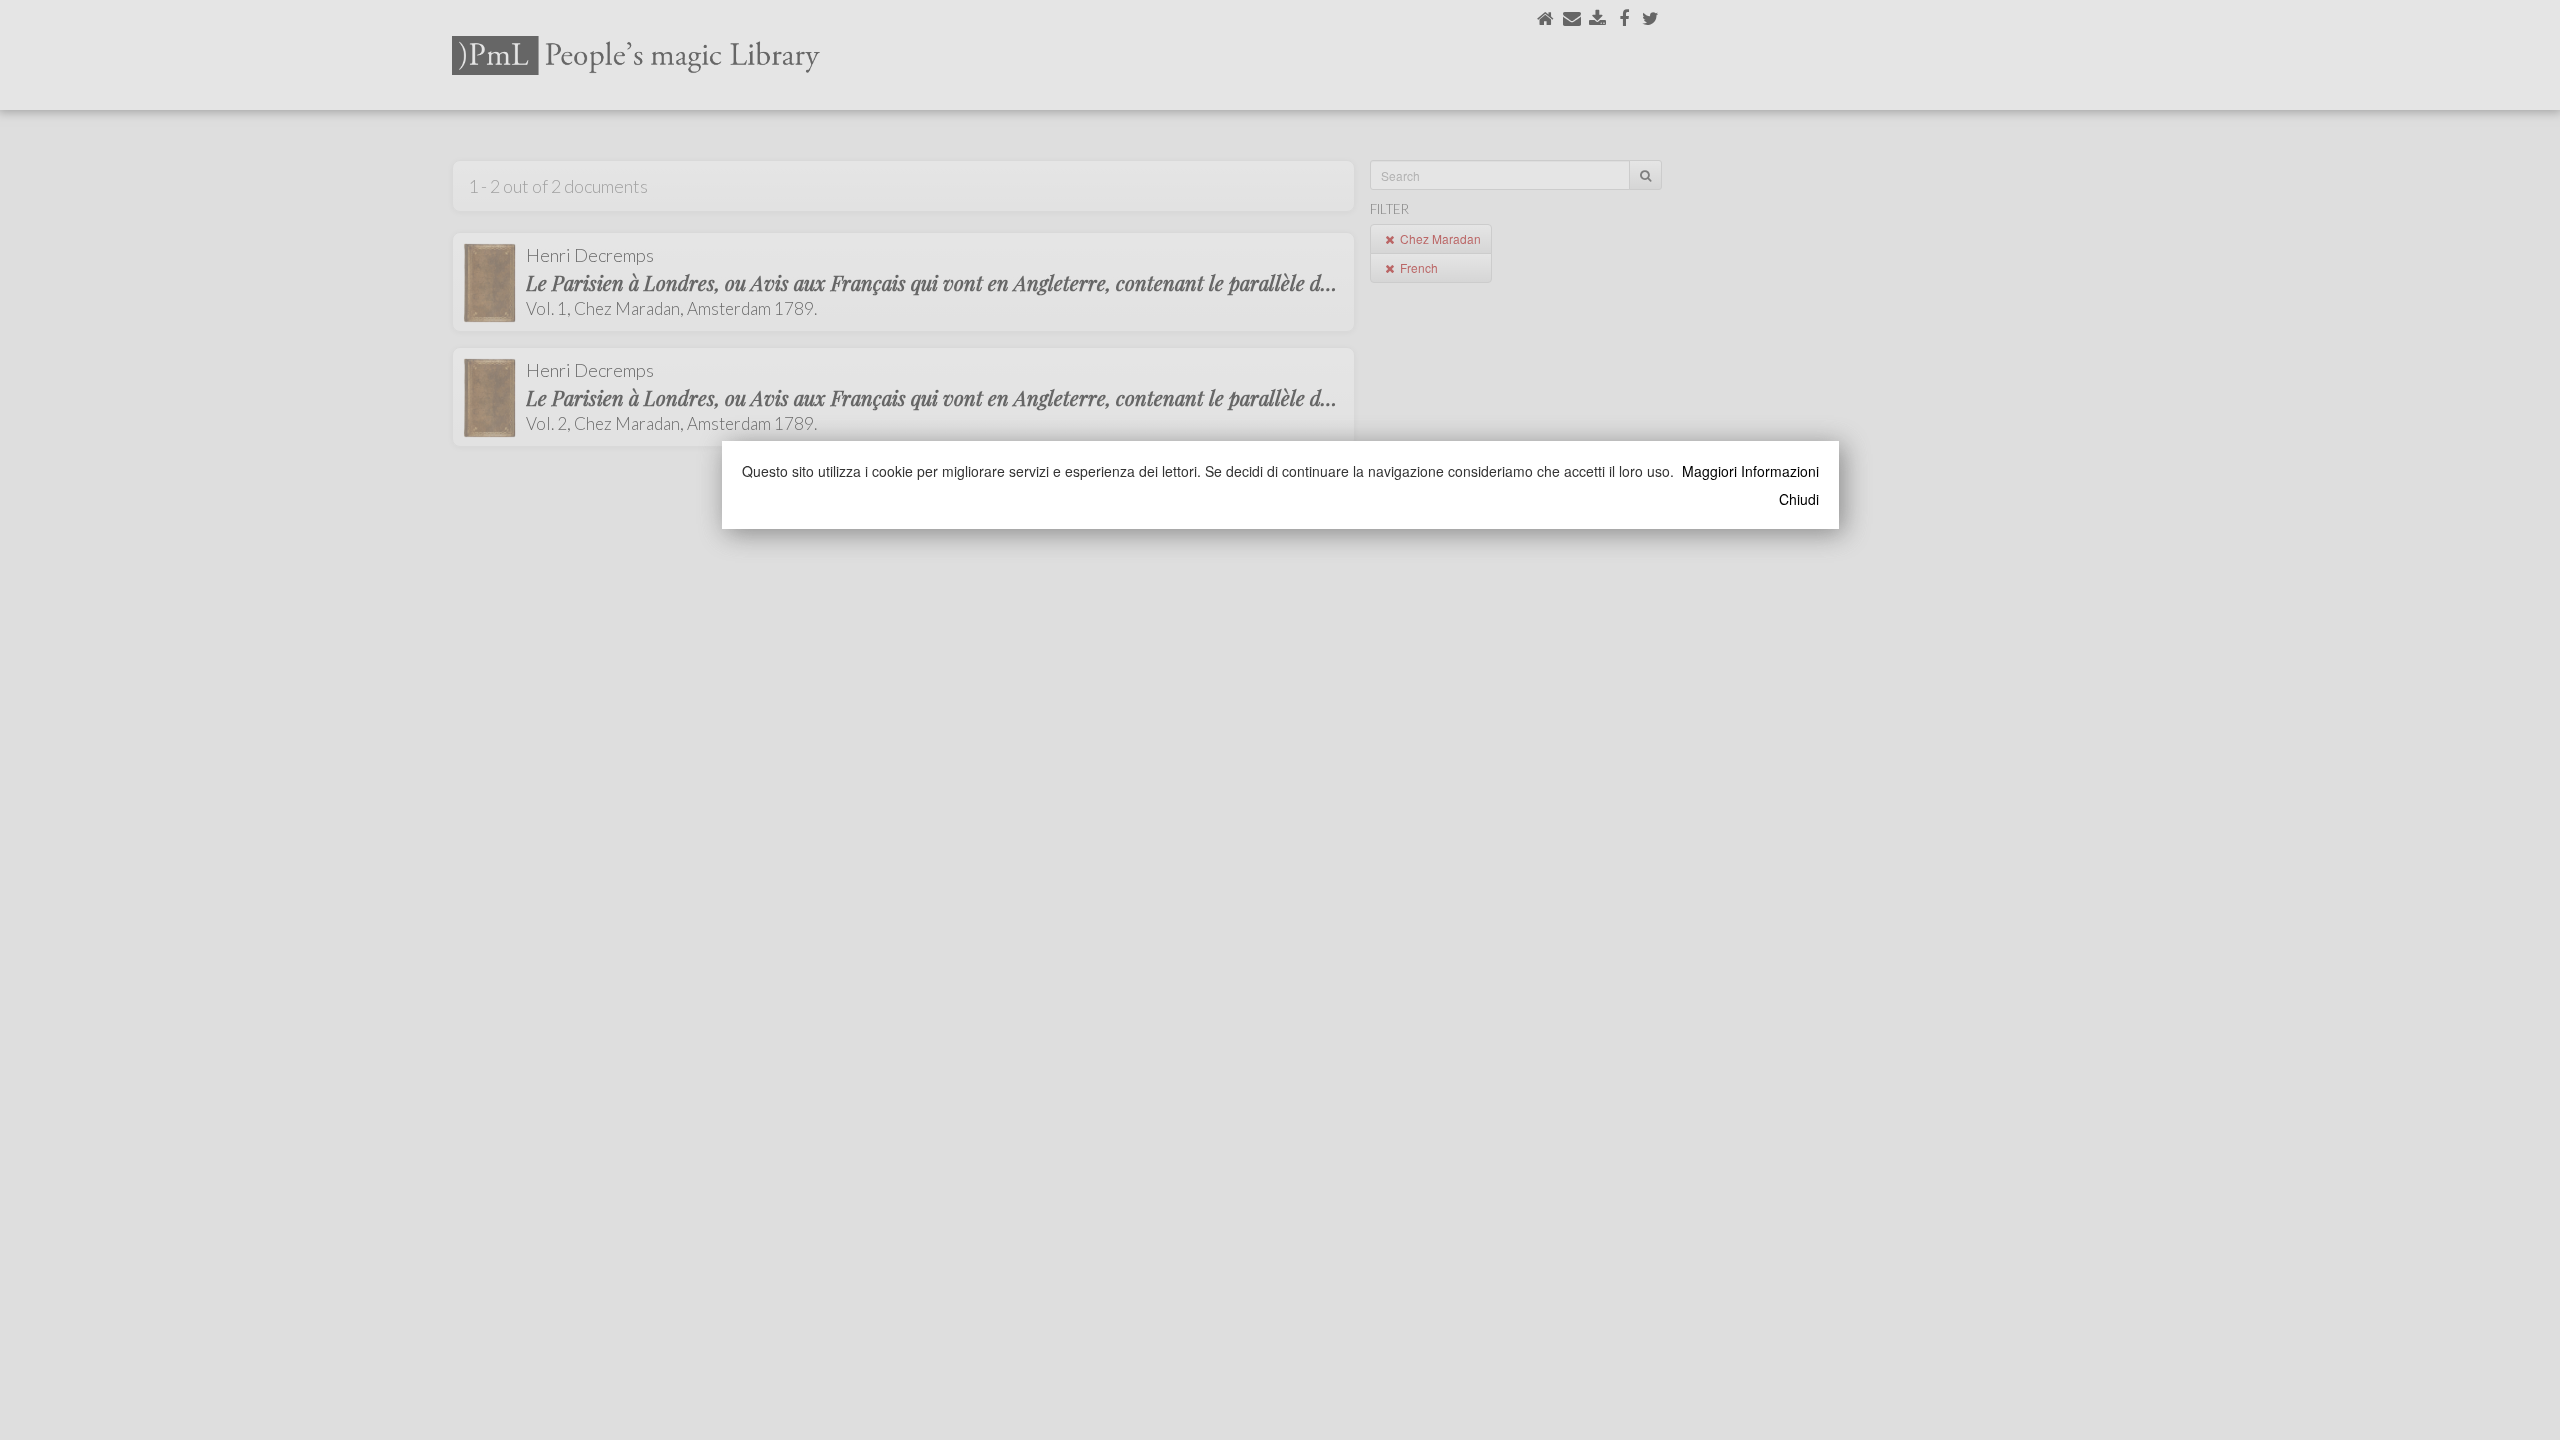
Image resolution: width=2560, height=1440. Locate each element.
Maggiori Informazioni (1750, 471)
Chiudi (1799, 499)
